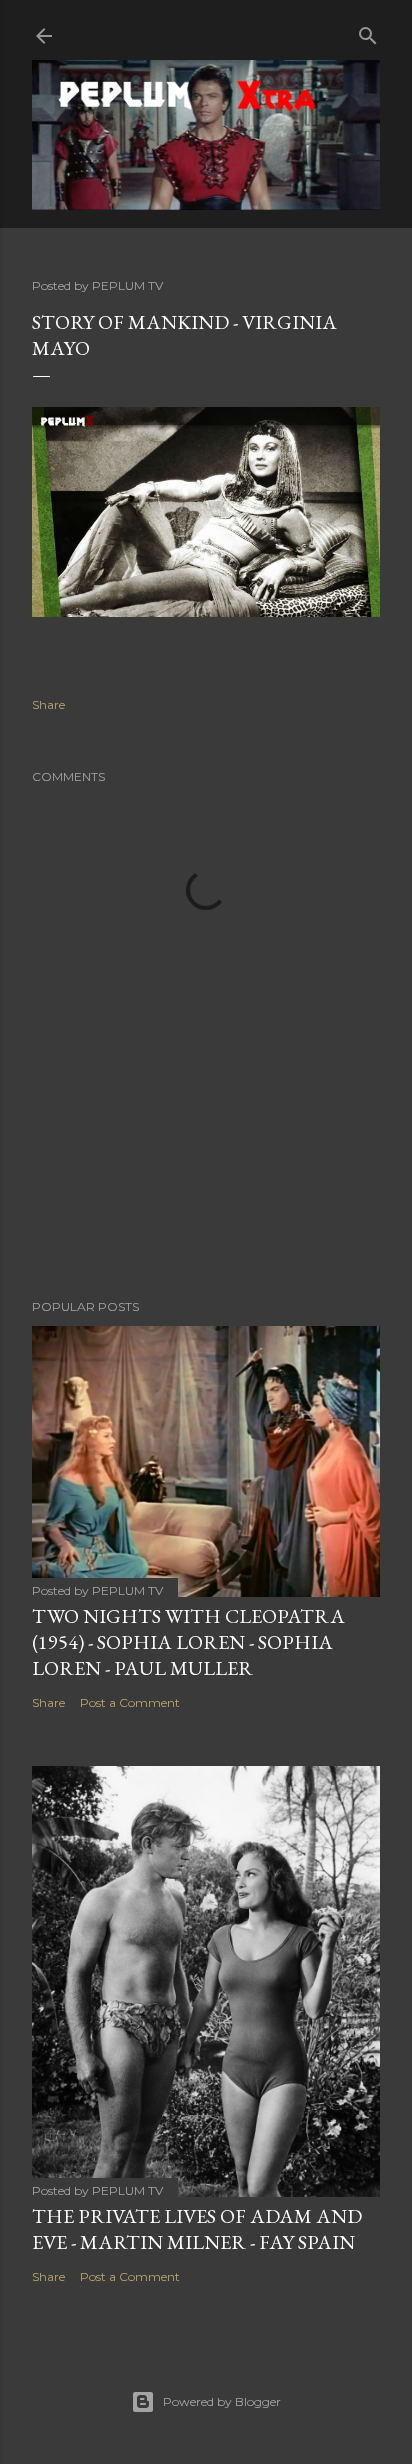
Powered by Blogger (222, 2401)
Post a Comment (130, 1702)
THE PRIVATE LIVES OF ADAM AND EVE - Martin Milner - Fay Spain (197, 2229)
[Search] (368, 31)
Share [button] (48, 704)
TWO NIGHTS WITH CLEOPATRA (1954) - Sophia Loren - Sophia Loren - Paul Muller (188, 1642)
